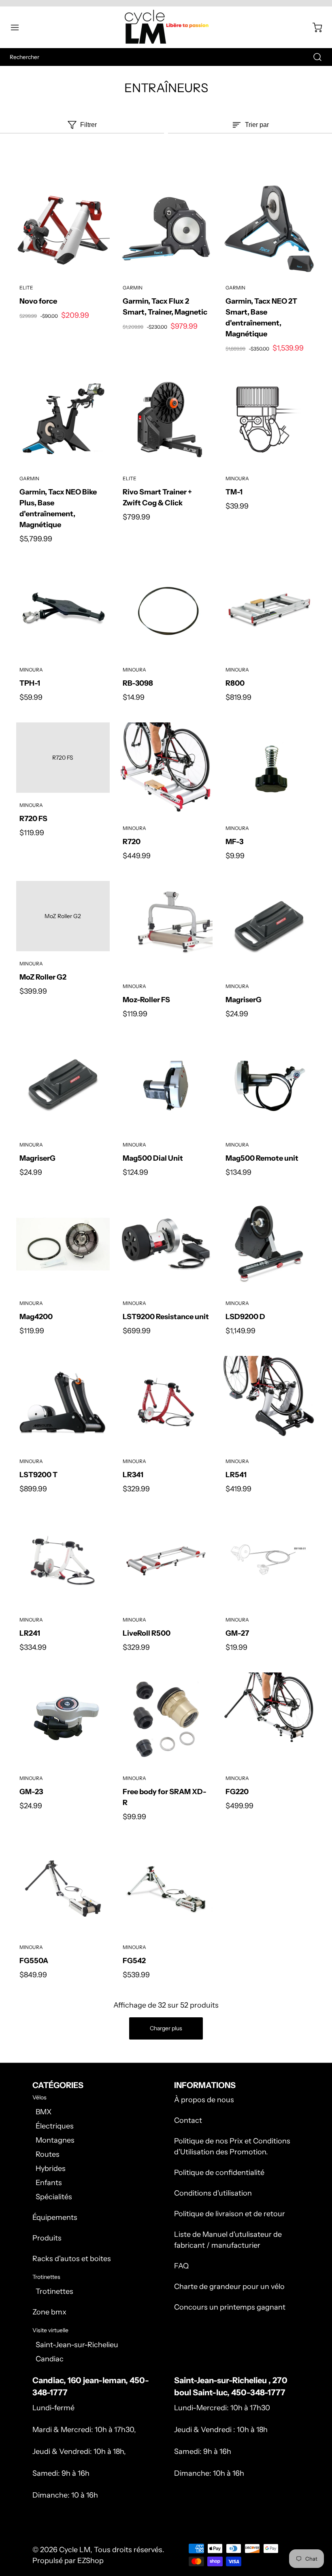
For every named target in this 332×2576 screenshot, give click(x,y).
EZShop (90, 2561)
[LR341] (166, 1403)
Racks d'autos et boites (72, 2259)
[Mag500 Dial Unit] (166, 1086)
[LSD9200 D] (269, 1244)
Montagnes (55, 2140)
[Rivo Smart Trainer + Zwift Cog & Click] (166, 420)
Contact (188, 2120)
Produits (47, 2238)
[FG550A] (63, 1889)
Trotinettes (54, 2291)
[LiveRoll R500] (166, 1561)
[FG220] (269, 1719)
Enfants (49, 2183)
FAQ (181, 2266)
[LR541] (269, 1403)
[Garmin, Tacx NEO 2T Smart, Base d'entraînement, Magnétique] (269, 229)
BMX (44, 2112)
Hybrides (51, 2168)
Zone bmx (49, 2312)
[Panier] (313, 27)
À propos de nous (204, 2100)
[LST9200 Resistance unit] (166, 1244)
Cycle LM (75, 2550)
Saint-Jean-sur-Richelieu (77, 2345)
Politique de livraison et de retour (230, 2214)
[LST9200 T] (63, 1403)
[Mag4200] (63, 1244)
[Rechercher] (313, 57)
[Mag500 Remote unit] (269, 1086)
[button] (19, 27)
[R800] (269, 611)
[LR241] (63, 1561)
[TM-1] (269, 420)
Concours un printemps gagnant (230, 2307)
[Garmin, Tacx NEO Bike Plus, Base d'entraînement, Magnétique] (63, 420)
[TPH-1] (63, 611)
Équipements (55, 2217)
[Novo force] (63, 229)
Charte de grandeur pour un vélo (229, 2287)
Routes (48, 2154)
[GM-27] (269, 1561)
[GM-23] (63, 1719)
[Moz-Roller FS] (166, 928)
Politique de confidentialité (219, 2173)
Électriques (55, 2126)
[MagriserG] (269, 928)
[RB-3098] (166, 611)
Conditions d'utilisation (213, 2193)
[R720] (166, 769)
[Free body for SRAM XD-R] (166, 1719)
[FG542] (166, 1889)
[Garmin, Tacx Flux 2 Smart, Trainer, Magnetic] (166, 229)
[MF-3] (269, 769)
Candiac (50, 2359)
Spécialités (54, 2197)
